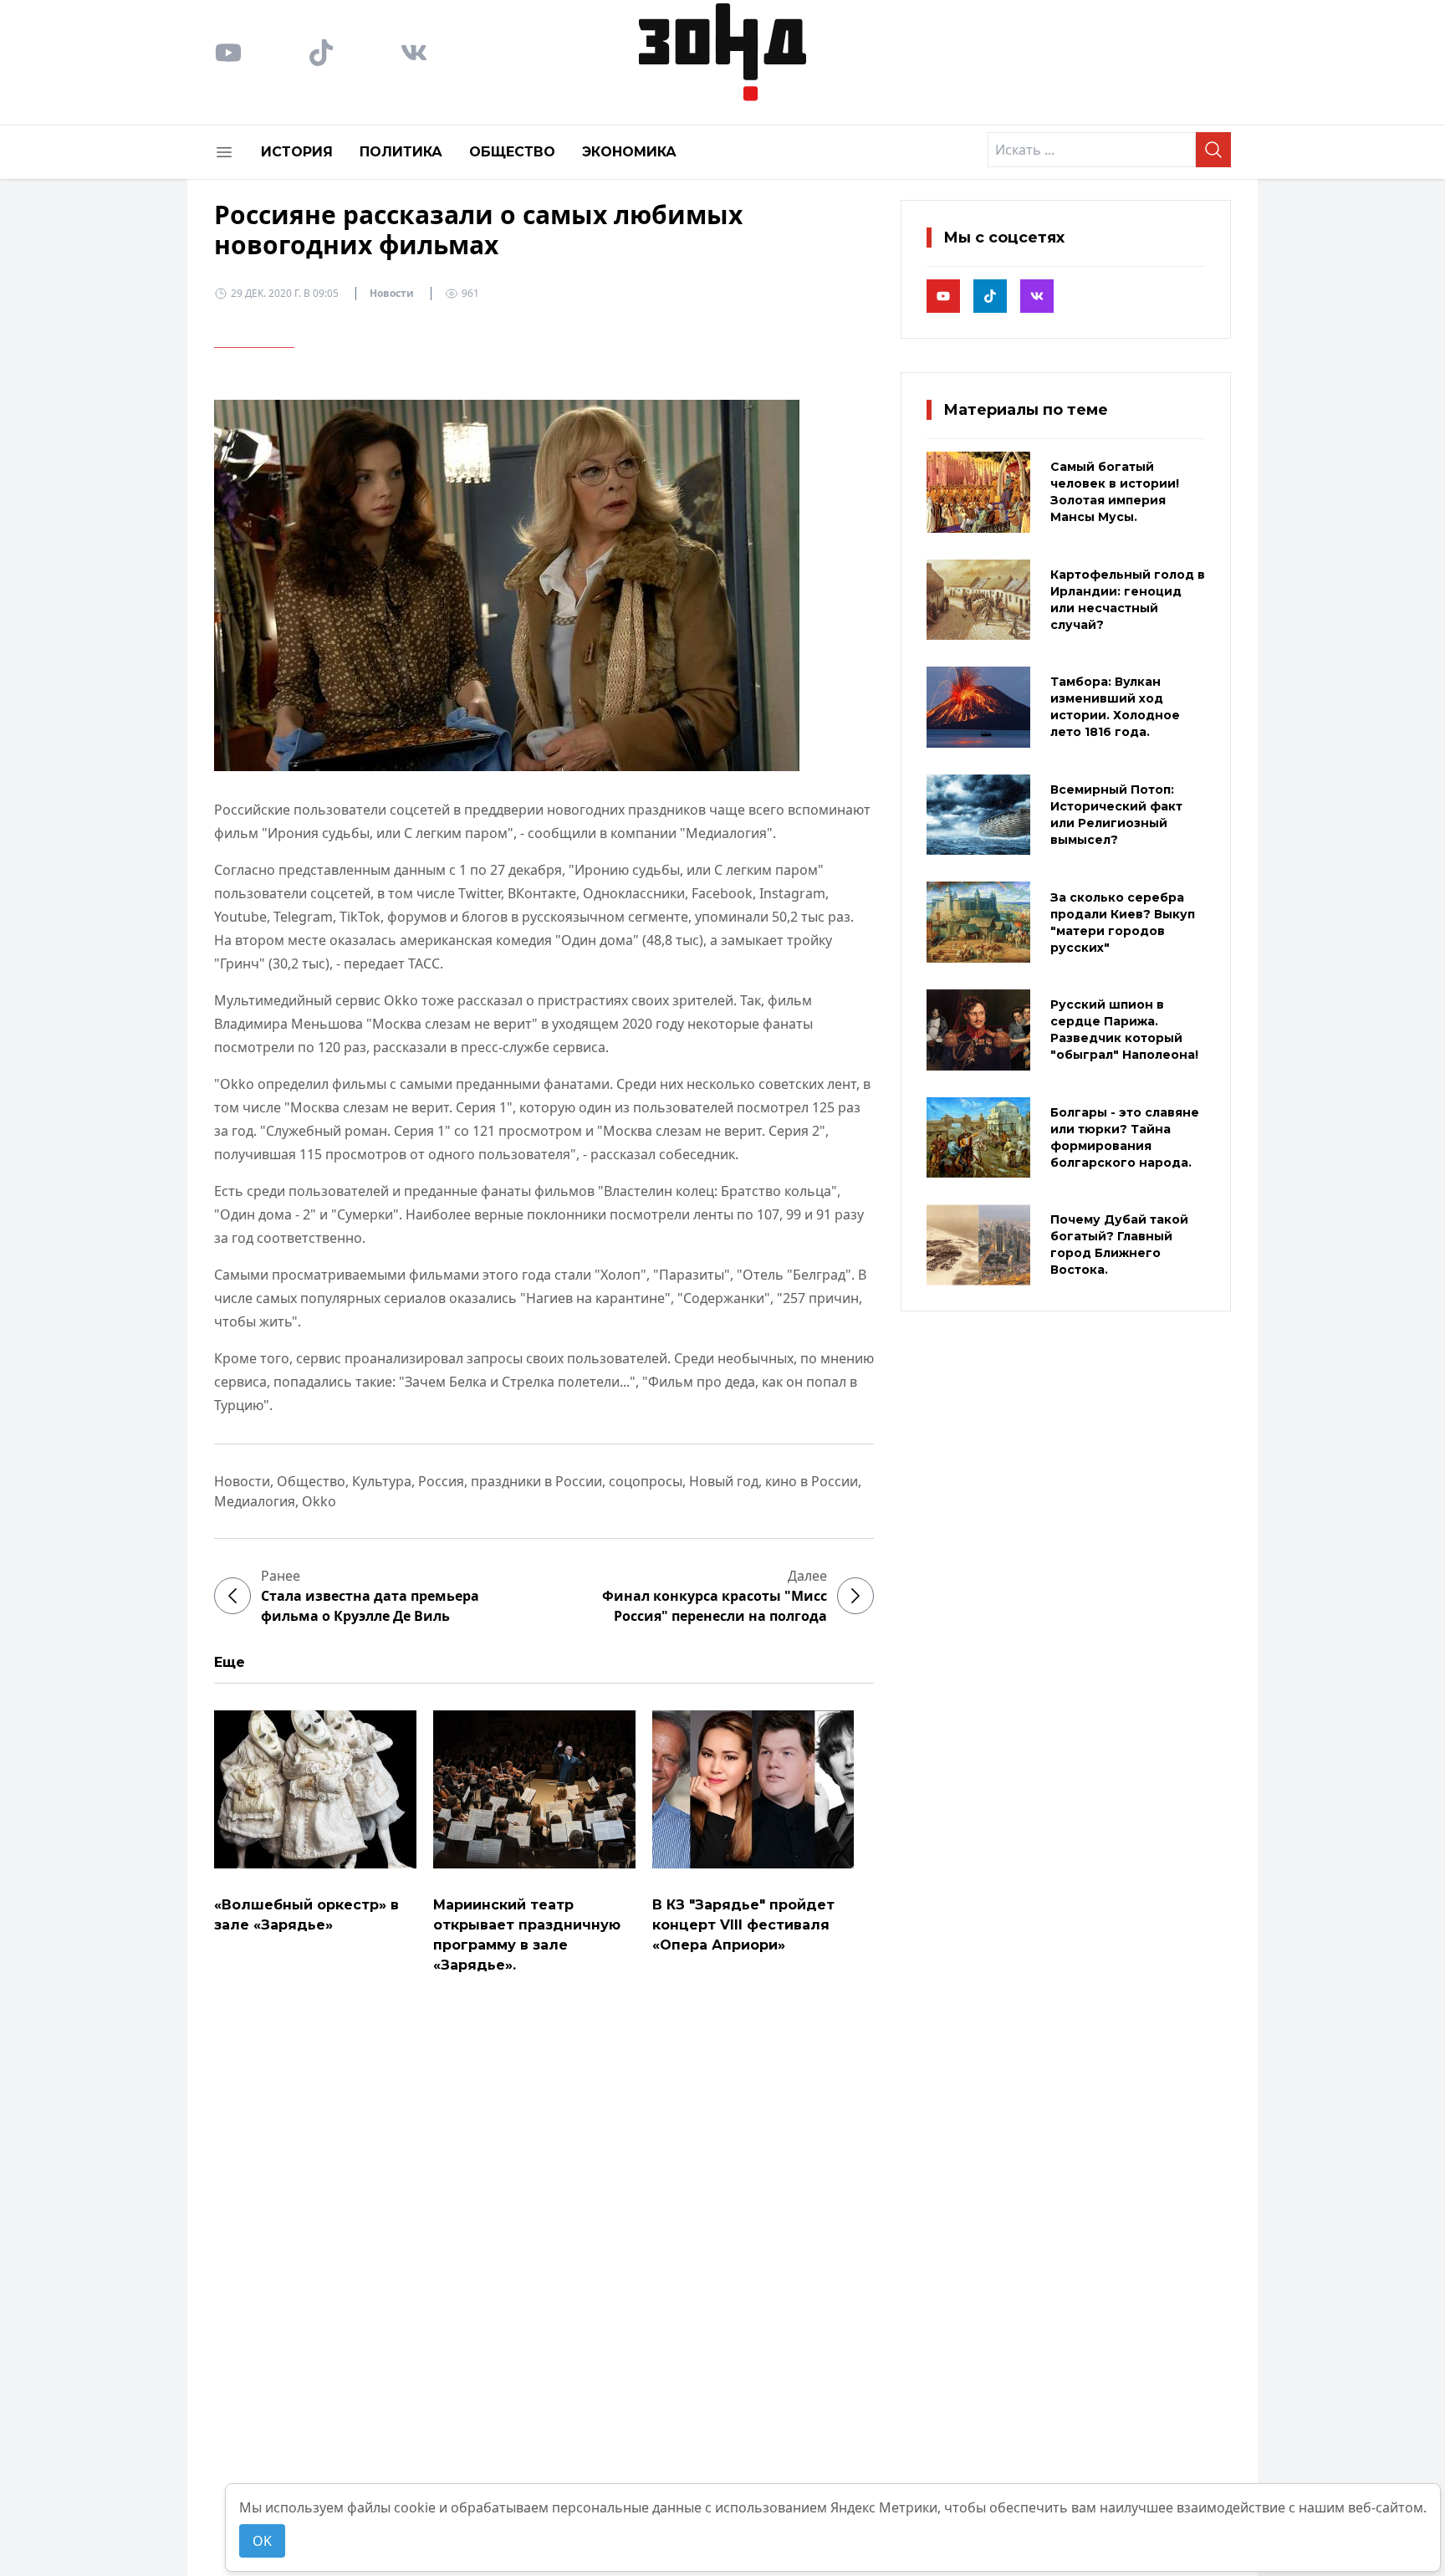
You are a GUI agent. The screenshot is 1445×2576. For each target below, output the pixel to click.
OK (262, 2541)
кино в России (812, 1481)
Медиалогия (255, 1501)
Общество (512, 152)
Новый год (724, 1481)
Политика (401, 152)
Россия (441, 1481)
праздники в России (536, 1481)
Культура (382, 1481)
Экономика (629, 152)
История (297, 152)
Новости (392, 293)
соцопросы (646, 1481)
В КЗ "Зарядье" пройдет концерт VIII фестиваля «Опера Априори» (743, 1925)
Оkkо (319, 1501)
